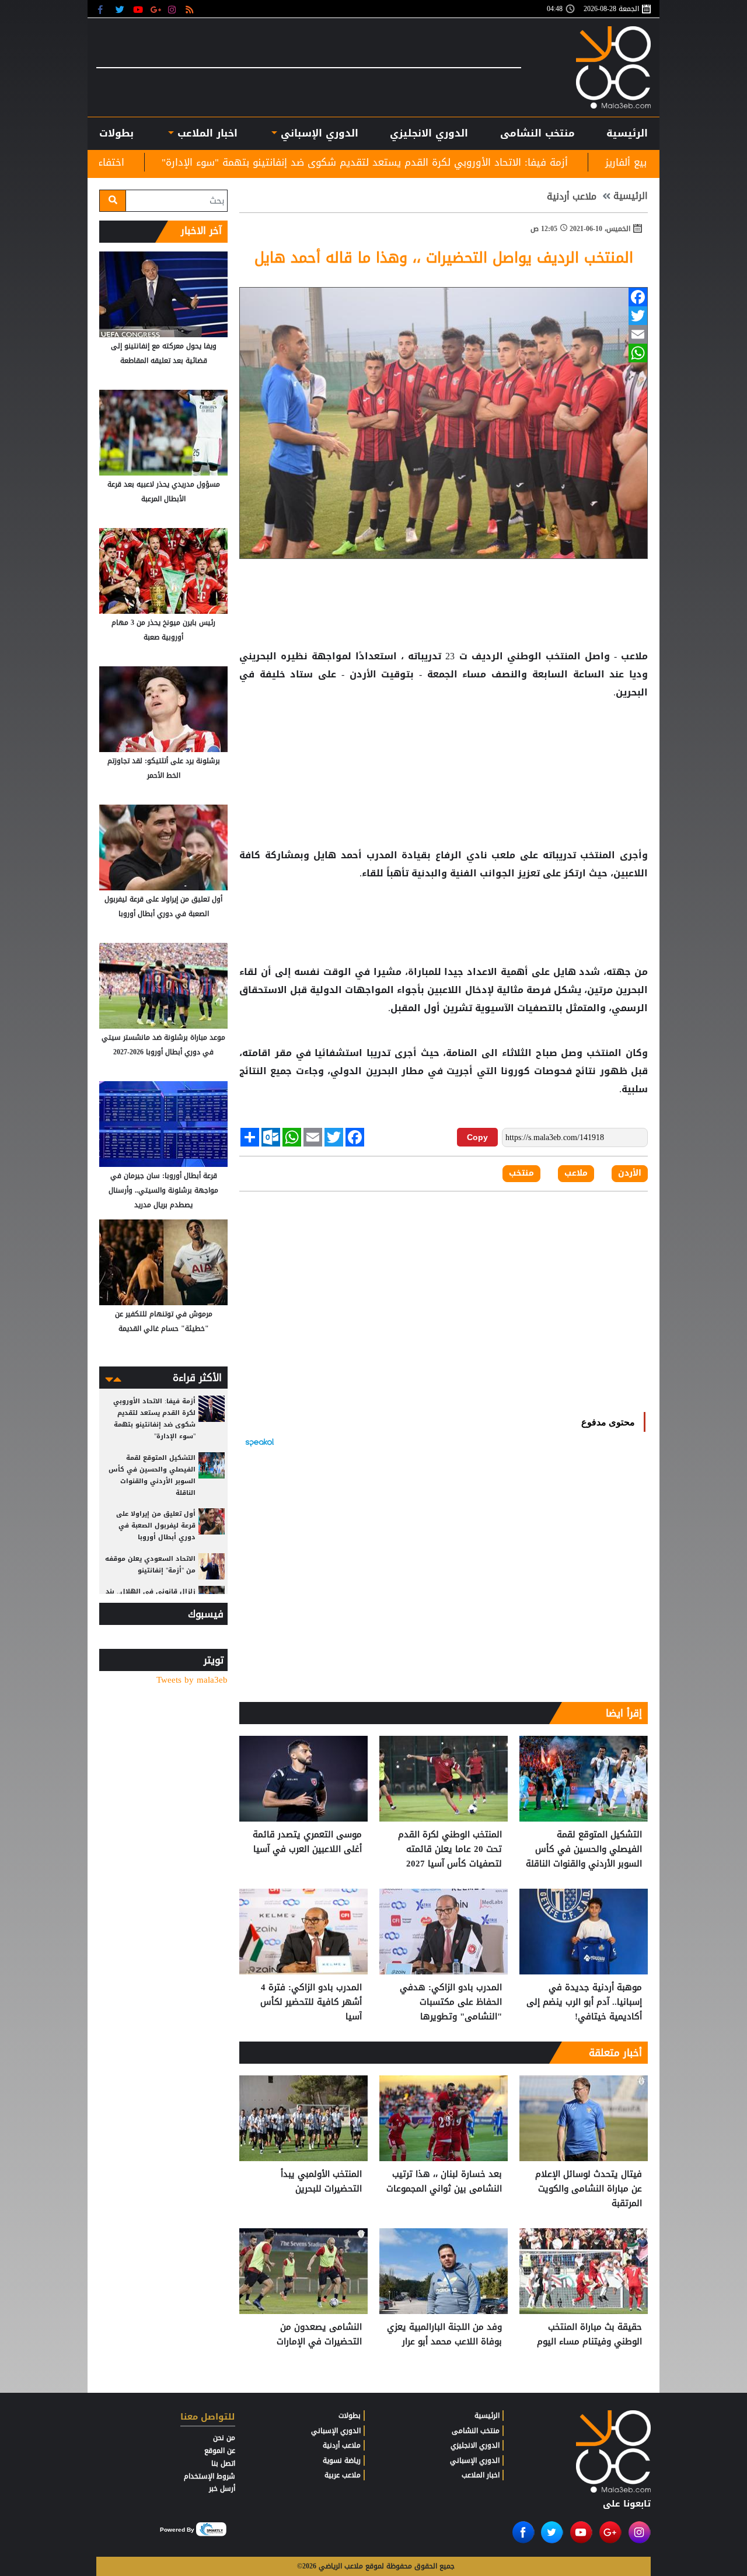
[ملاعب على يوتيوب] (139, 9)
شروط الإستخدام (210, 2476)
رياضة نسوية (342, 2460)
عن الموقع (220, 2451)
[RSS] (191, 9)
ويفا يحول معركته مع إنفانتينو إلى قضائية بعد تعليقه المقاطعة (164, 353)
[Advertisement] (444, 739)
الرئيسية (627, 133)
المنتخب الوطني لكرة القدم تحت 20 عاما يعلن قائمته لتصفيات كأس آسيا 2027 (450, 1849)
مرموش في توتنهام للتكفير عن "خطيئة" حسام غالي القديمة (164, 1321)
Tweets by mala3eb (192, 1680)
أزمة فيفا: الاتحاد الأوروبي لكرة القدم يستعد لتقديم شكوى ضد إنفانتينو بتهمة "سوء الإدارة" (498, 162)
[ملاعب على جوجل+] (156, 9)
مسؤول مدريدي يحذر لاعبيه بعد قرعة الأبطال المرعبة (164, 492)
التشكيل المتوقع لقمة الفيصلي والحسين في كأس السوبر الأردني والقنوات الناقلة (584, 1849)
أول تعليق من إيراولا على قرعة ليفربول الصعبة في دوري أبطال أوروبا (163, 906)
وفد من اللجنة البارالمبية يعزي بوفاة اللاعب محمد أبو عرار (444, 2335)
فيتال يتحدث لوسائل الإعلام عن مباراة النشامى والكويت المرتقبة (589, 2189)
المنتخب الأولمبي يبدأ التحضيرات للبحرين (321, 2182)
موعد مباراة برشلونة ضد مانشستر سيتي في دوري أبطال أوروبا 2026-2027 (163, 1045)
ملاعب (576, 1173)
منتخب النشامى (537, 133)
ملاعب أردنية (572, 197)
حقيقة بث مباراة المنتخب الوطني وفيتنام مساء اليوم (589, 2335)
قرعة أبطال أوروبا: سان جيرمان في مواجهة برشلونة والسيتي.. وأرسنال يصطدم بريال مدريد (163, 1190)
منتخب (521, 1173)
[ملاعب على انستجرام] (174, 9)
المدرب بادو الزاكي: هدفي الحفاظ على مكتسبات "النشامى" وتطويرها (451, 2002)
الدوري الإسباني (318, 133)
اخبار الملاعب (481, 2475)
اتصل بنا (223, 2463)
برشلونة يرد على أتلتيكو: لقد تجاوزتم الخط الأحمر (164, 768)
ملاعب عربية (343, 2475)
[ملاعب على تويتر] (121, 9)
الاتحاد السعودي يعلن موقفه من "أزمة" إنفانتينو (150, 1565)
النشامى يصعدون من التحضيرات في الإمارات (319, 2335)
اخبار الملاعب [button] (205, 133)
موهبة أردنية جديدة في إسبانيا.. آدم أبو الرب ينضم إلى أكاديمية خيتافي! (584, 2002)
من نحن (224, 2438)
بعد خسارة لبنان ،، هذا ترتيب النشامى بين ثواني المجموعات (444, 2182)
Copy (477, 1137)
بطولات (350, 2416)
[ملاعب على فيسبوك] (104, 9)
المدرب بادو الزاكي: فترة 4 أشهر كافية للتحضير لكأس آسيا (311, 2002)
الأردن (363, 674)
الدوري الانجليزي (429, 133)
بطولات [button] (116, 133)
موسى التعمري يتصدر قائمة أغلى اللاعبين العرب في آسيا (307, 1842)
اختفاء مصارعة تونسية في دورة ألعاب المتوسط (155, 162)
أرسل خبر (222, 2488)
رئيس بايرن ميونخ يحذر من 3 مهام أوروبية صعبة (163, 630)
